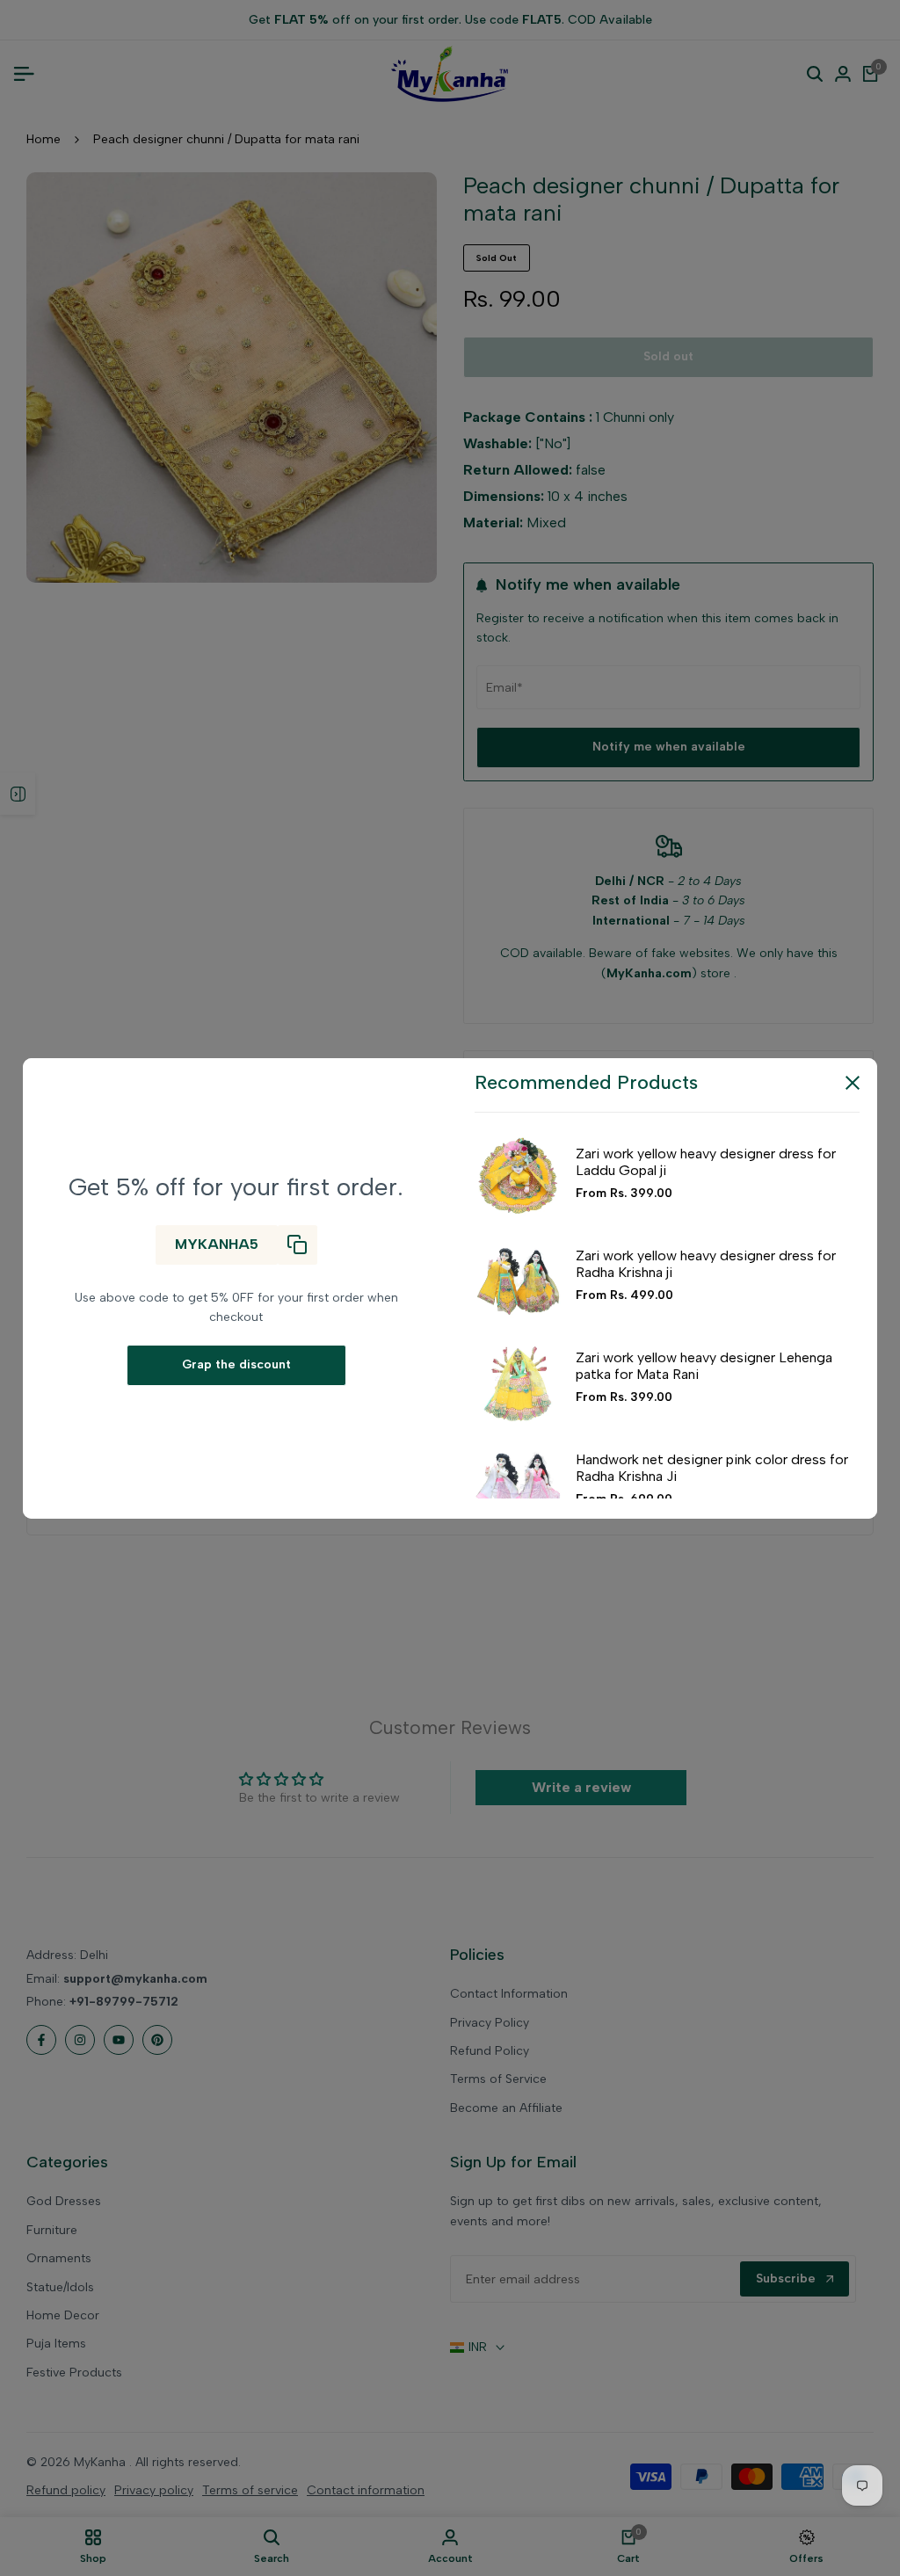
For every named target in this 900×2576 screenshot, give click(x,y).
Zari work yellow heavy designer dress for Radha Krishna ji (706, 1264)
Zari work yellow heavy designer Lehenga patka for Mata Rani (704, 1366)
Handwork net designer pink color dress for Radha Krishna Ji (712, 1468)
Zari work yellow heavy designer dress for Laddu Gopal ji (706, 1162)
